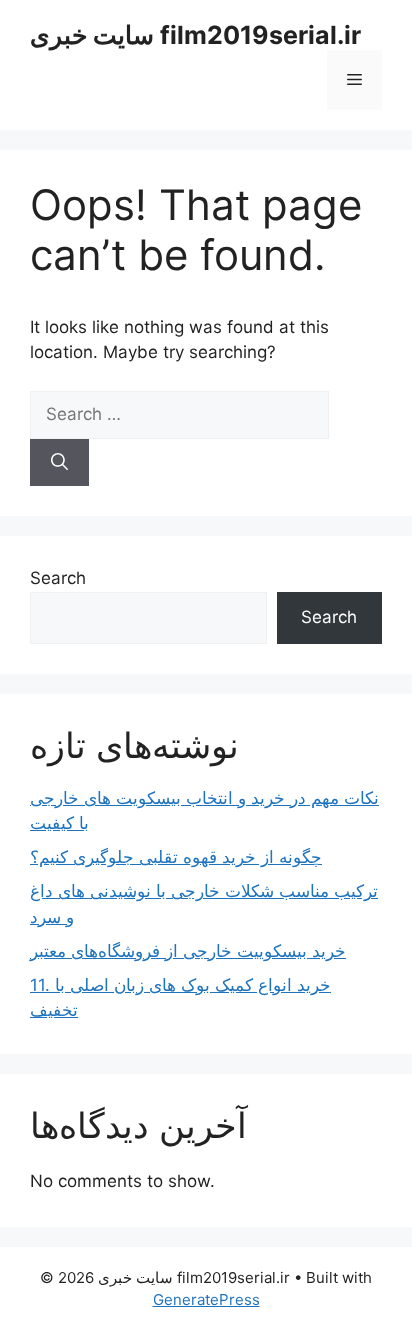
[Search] (59, 463)
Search (58, 578)
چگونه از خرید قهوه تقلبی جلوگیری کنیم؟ (176, 857)
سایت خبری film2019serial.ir (195, 35)
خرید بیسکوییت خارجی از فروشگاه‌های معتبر (188, 951)
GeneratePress (206, 1299)
